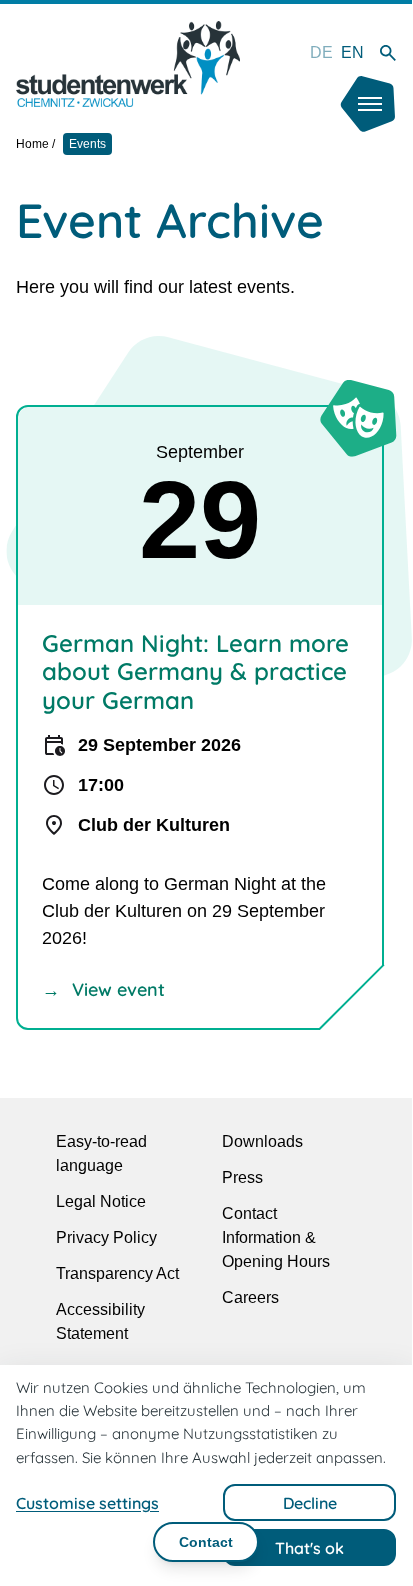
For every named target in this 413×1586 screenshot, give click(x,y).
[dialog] (206, 1473)
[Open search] (388, 53)
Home (32, 144)
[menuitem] (321, 52)
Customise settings (87, 1503)
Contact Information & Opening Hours (276, 1237)
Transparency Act (117, 1273)
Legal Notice (101, 1201)
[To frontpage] (128, 64)
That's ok (309, 1548)
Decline (310, 1503)
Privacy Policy (106, 1237)
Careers (250, 1297)
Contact (206, 1542)
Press (242, 1177)
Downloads (262, 1141)
